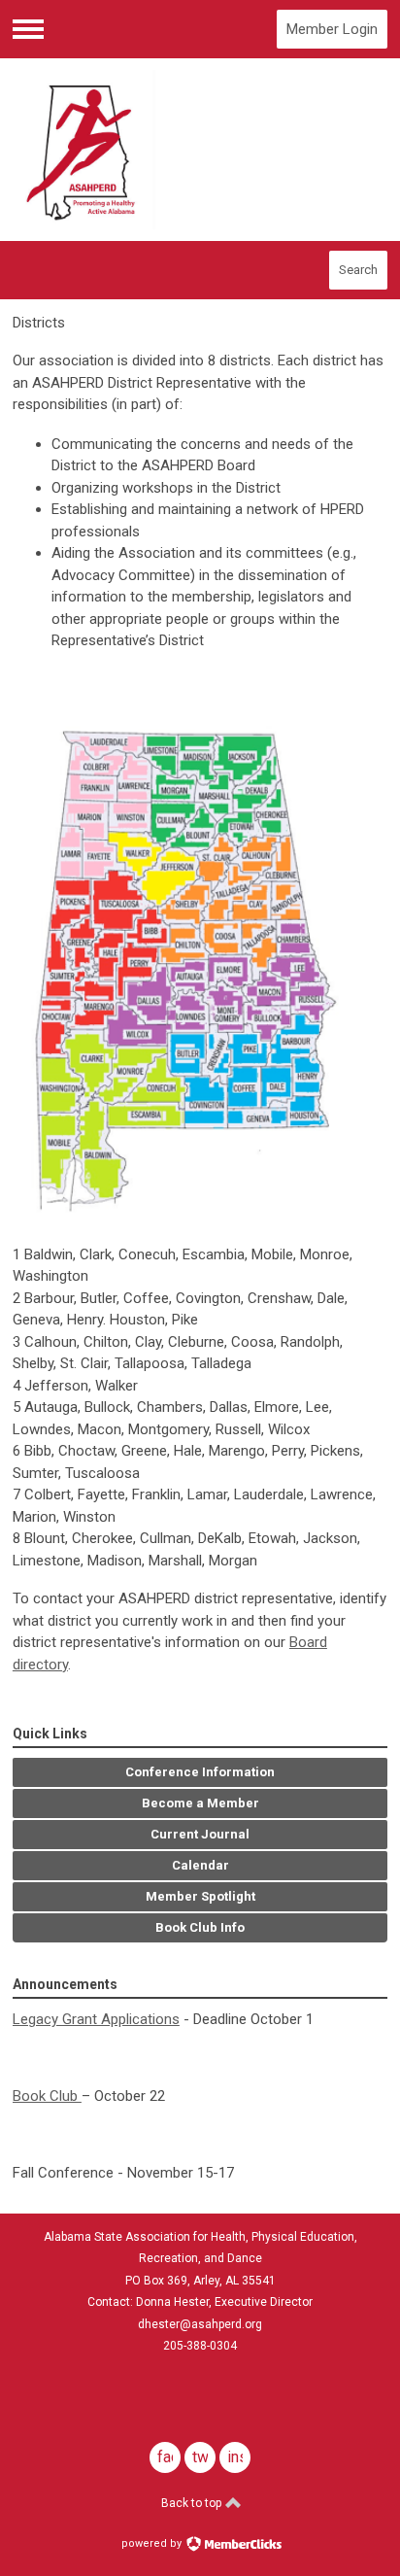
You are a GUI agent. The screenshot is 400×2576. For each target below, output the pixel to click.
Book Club (47, 2096)
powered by (153, 2543)
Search (358, 270)
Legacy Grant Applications (96, 2019)
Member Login (332, 29)
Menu (28, 29)
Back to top (193, 2503)
